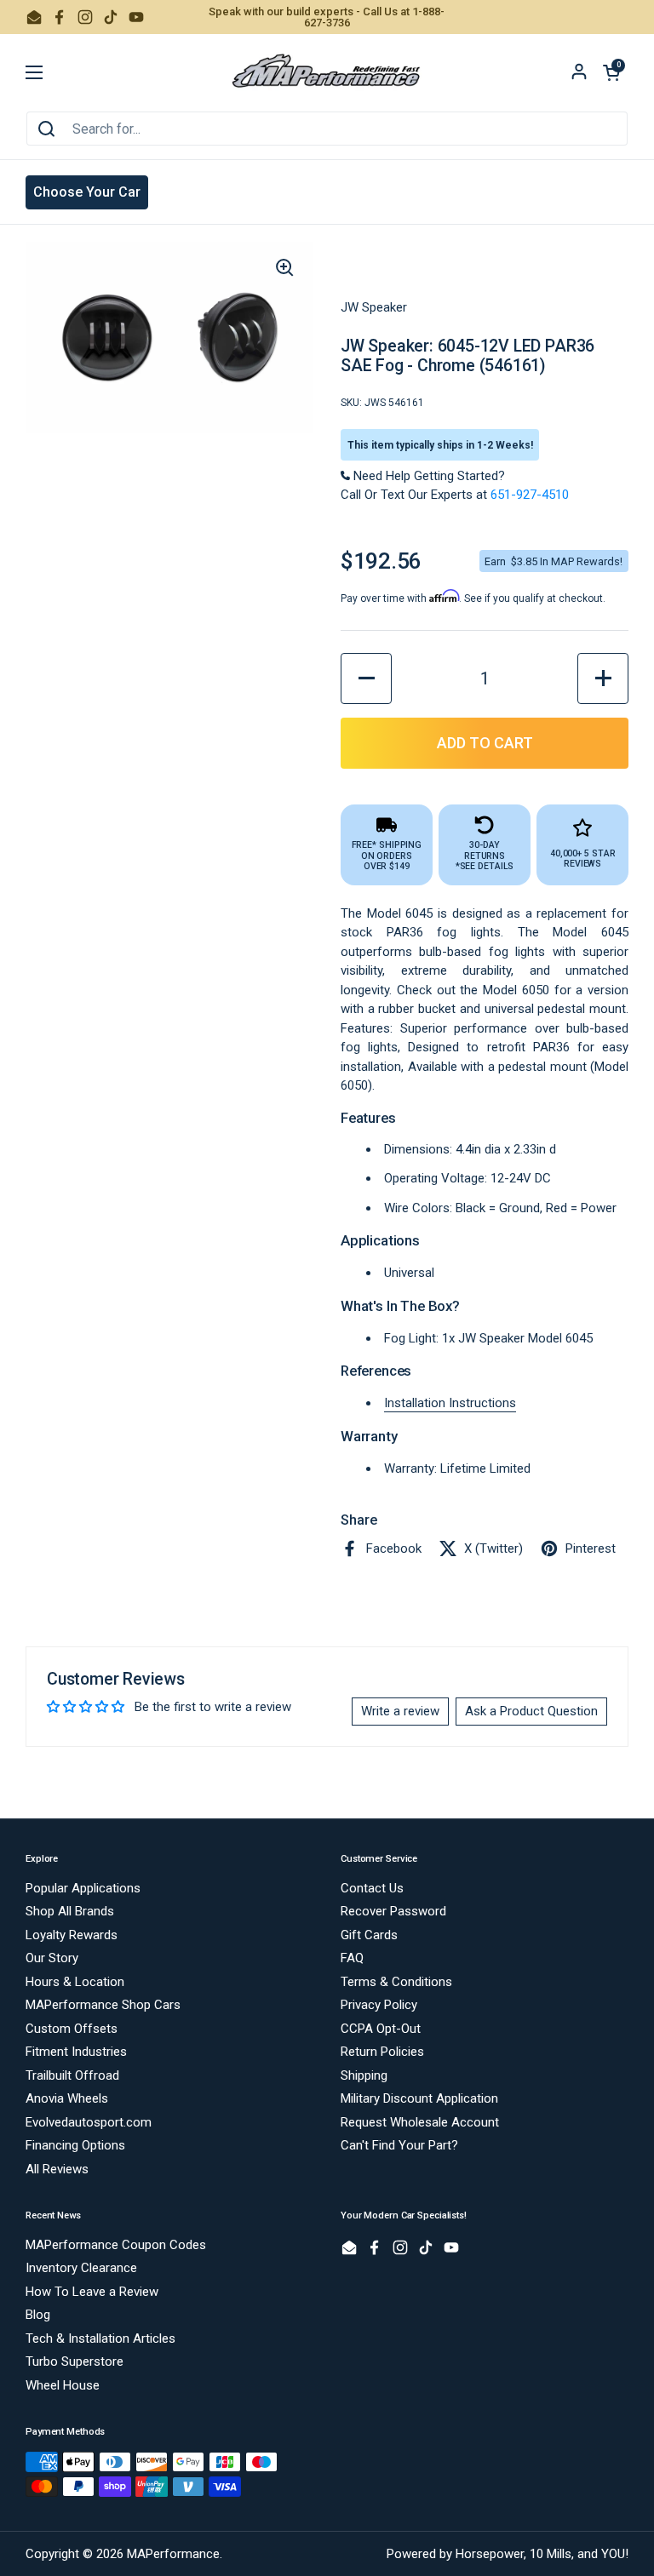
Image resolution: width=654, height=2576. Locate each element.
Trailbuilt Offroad (72, 2075)
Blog (38, 2315)
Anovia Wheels (67, 2098)
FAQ (352, 1958)
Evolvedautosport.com (89, 2122)
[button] (611, 72)
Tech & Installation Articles (100, 2338)
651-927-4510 (530, 495)
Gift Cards (369, 1935)
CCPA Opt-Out (381, 2029)
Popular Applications (83, 1888)
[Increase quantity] (603, 678)
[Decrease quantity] (366, 678)
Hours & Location (75, 1982)
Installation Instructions (450, 1403)
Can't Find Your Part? (399, 2145)
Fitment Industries (76, 2052)
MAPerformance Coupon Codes (116, 2245)
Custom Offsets (72, 2029)
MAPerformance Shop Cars (103, 2005)
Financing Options (75, 2145)
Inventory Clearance (81, 2268)
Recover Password (393, 1911)
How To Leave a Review (92, 2292)
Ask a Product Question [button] (531, 1711)
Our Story (52, 1958)
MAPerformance (173, 2554)
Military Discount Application (419, 2098)
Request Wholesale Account (420, 2122)
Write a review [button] (400, 1711)
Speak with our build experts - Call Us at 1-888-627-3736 (327, 17)
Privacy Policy (379, 2005)
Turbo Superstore (75, 2361)
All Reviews (57, 2169)
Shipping (364, 2075)
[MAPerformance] (327, 72)
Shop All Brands (70, 1911)
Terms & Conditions (396, 1982)
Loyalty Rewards (72, 1935)
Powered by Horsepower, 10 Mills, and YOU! (508, 2554)
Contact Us (372, 1888)
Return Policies (382, 2052)
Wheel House (63, 2385)
